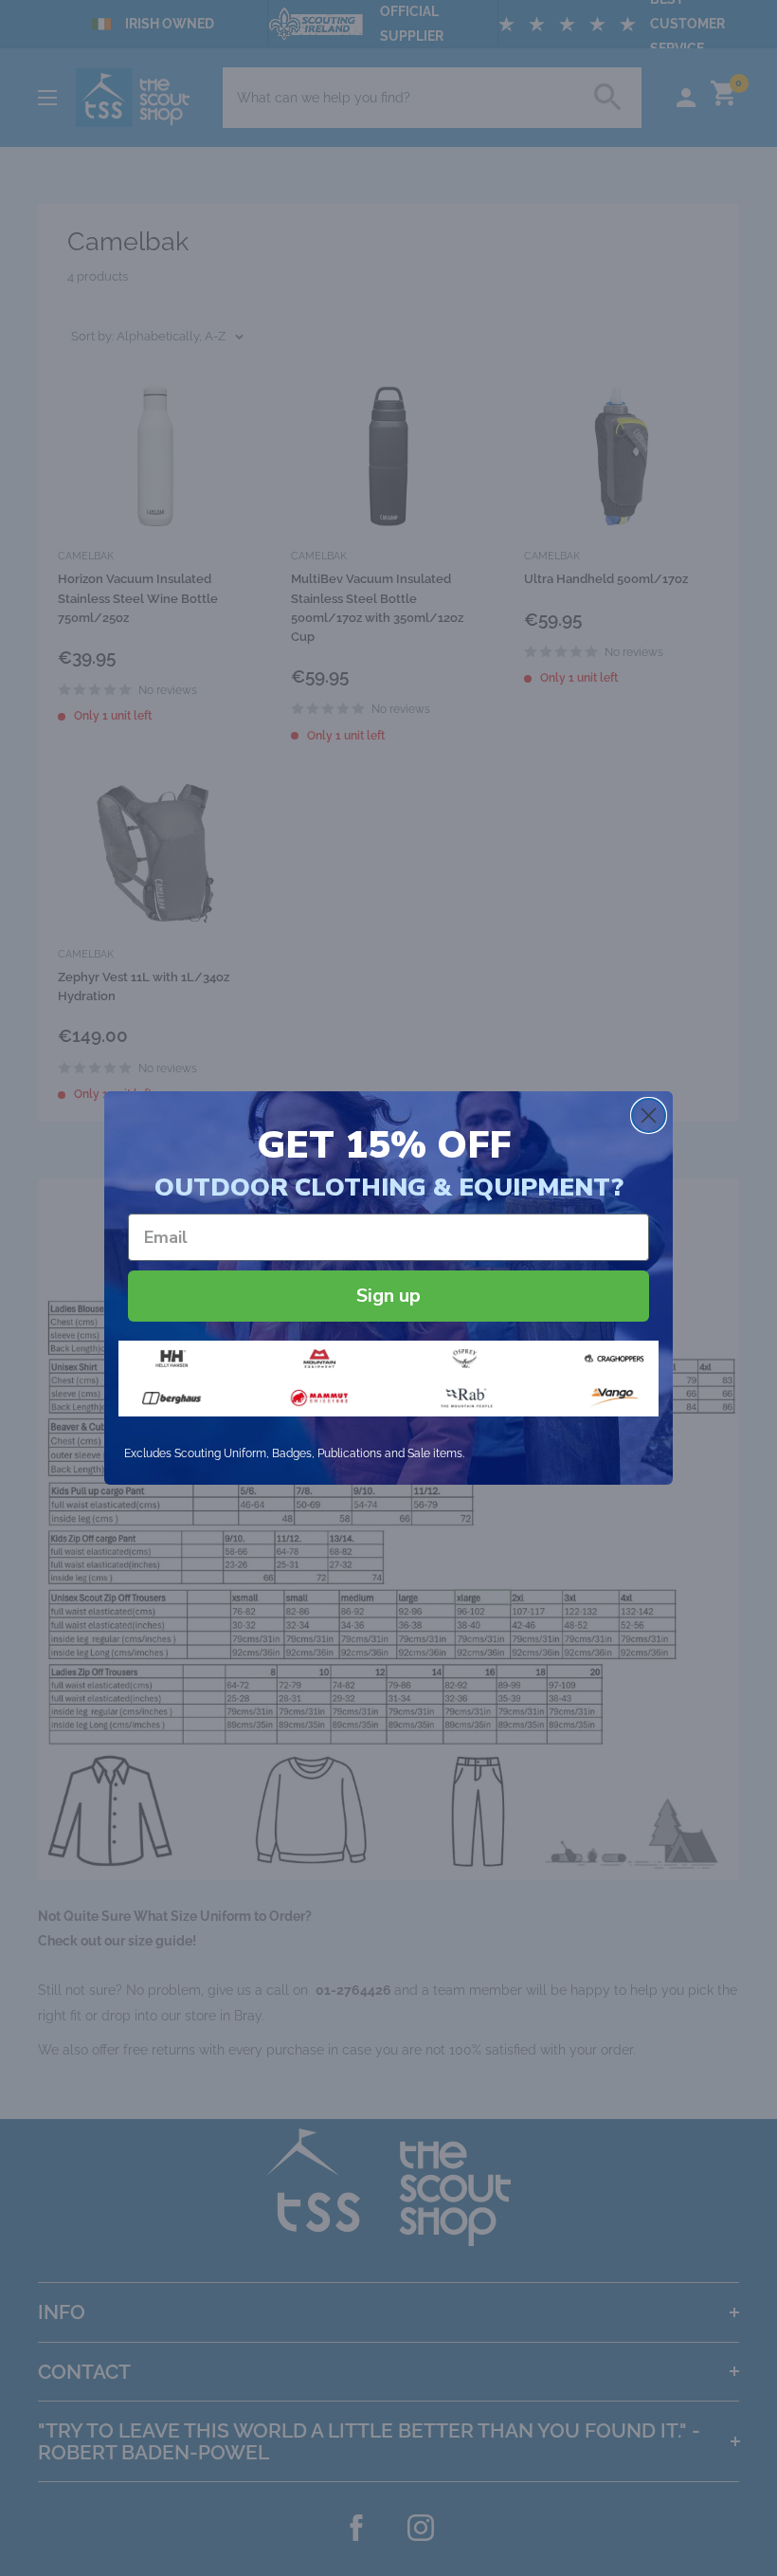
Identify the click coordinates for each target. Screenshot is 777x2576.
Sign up (388, 1296)
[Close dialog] (649, 1115)
